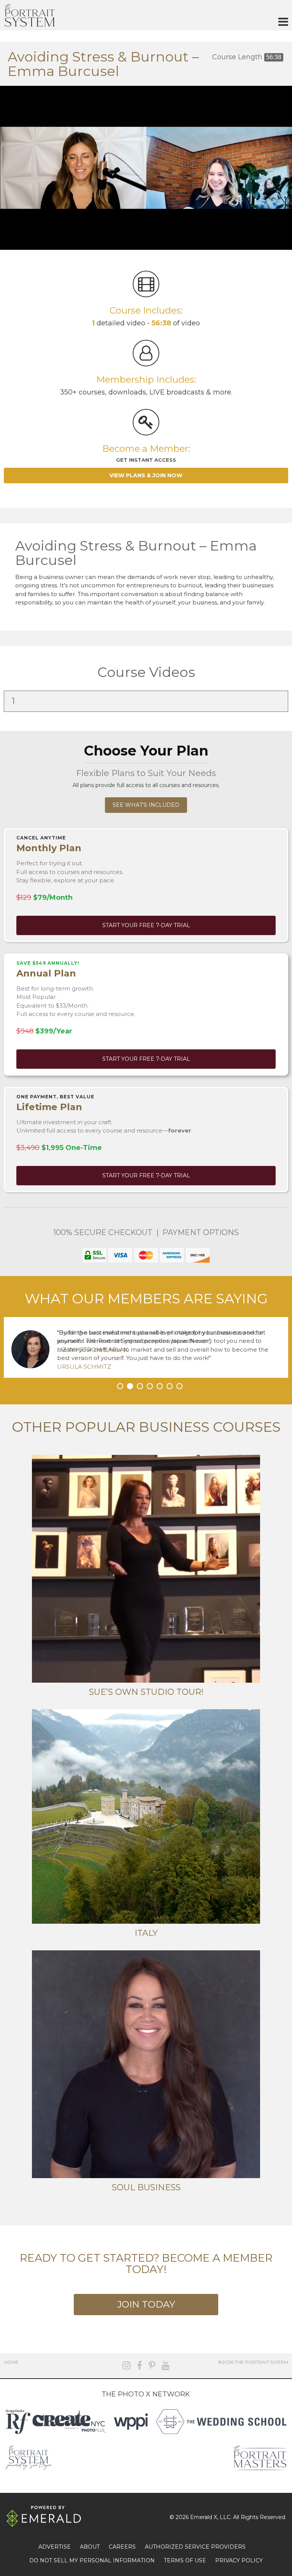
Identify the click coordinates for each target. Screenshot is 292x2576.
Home (11, 2362)
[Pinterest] (152, 2365)
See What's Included (146, 805)
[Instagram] (126, 2365)
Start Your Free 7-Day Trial (146, 925)
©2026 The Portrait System (253, 2362)
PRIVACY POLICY (239, 2560)
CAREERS (122, 2547)
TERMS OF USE (185, 2560)
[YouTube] (166, 2365)
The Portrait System (29, 15)
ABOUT (90, 2547)
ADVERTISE (55, 2547)
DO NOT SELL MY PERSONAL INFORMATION (92, 2560)
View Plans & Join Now (146, 475)
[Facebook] (140, 2365)
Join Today (146, 2304)
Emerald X (204, 2517)
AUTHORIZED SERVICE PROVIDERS (195, 2547)
